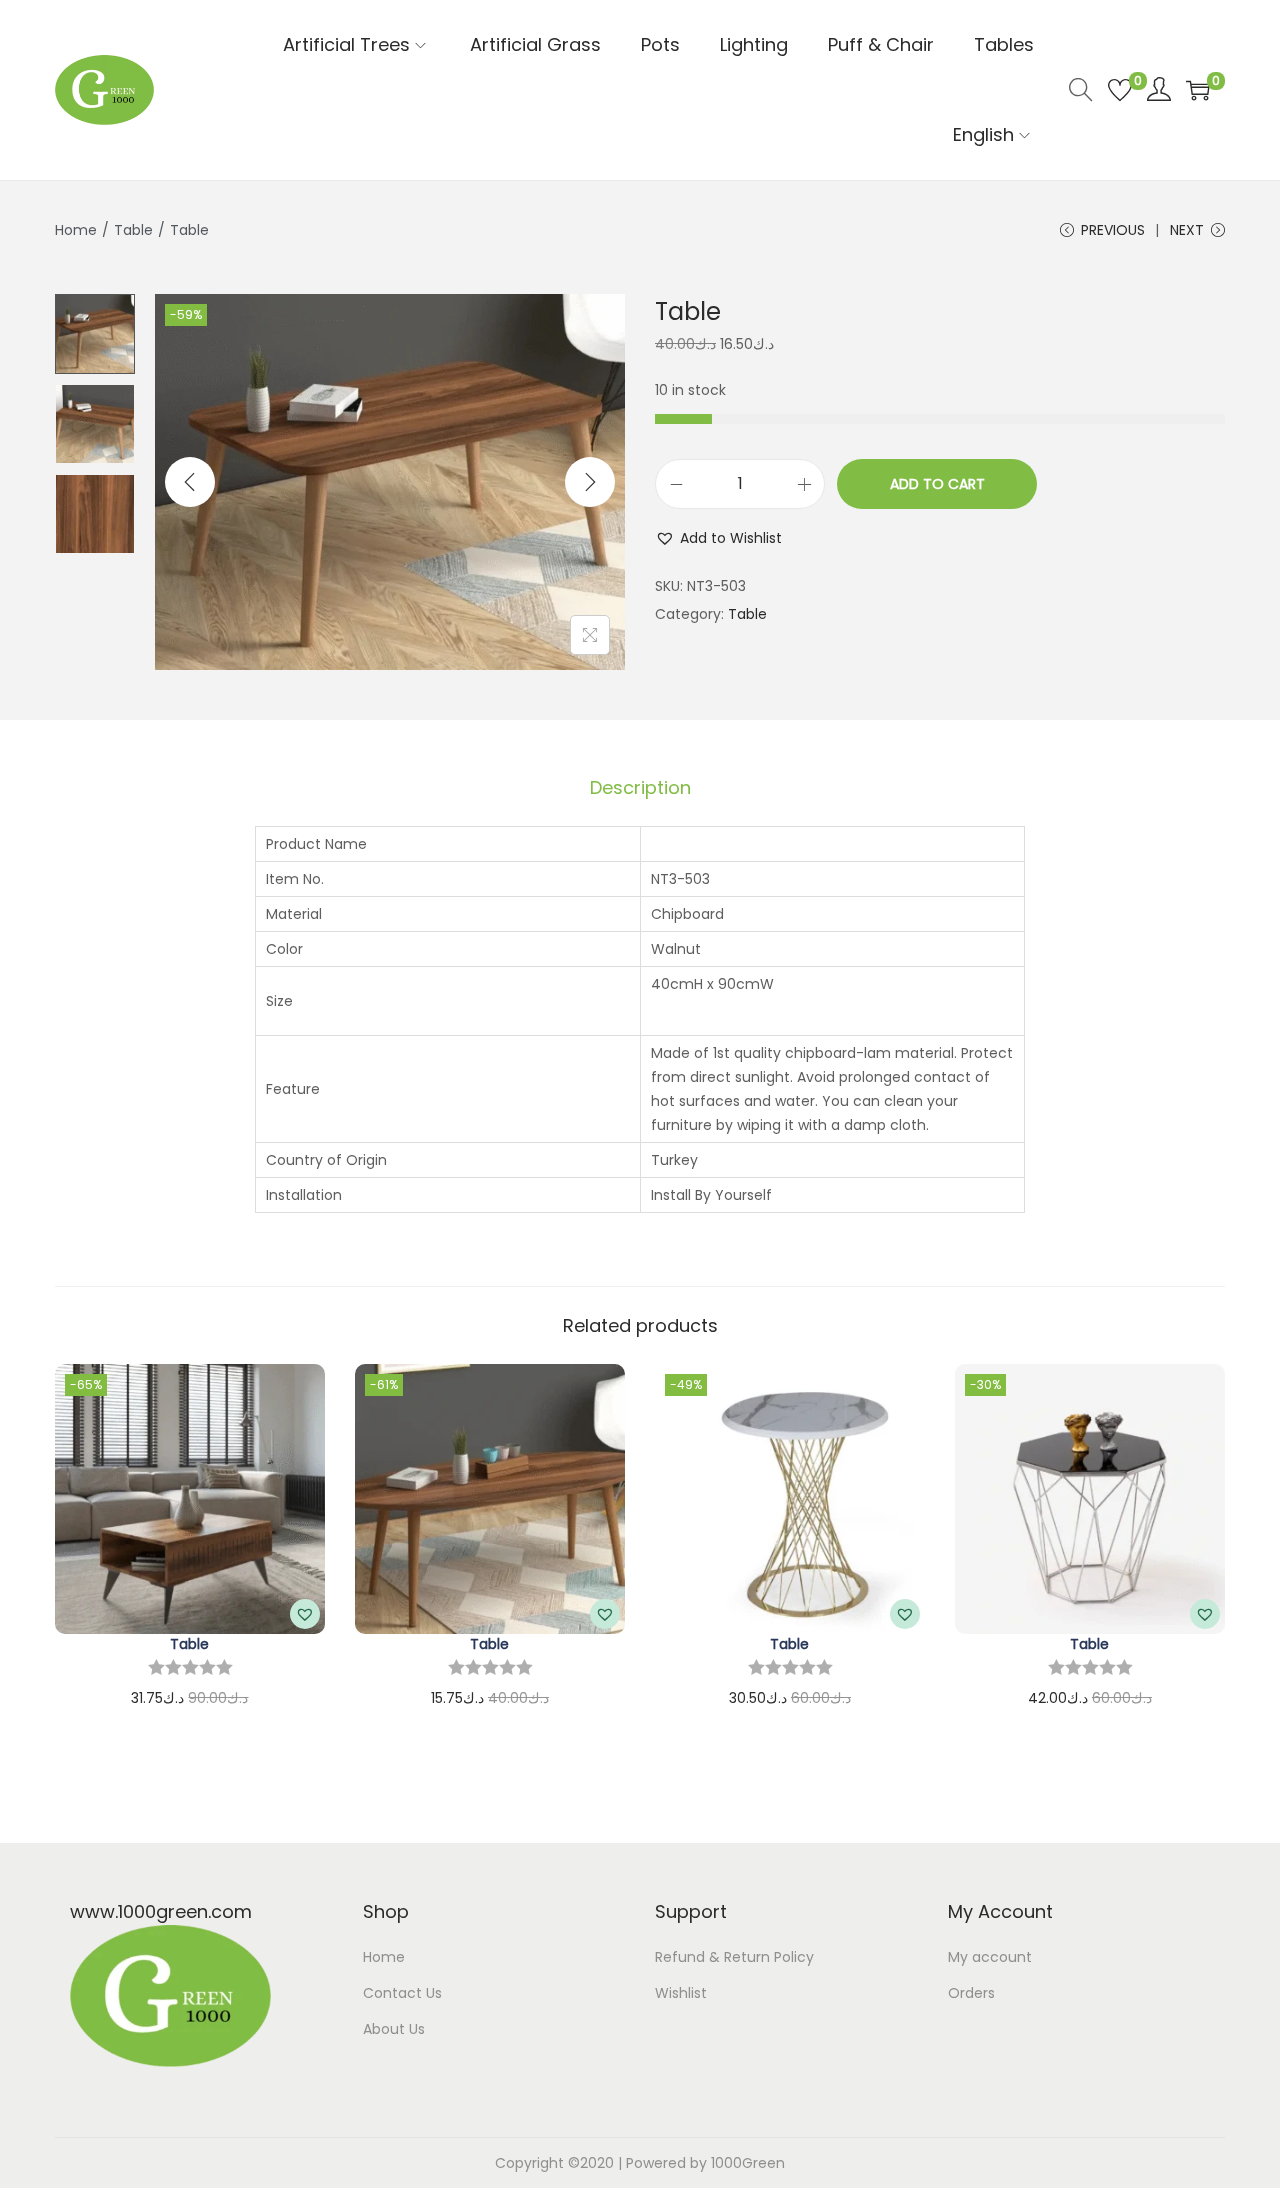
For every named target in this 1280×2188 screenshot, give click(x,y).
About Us (394, 2029)
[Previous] (190, 482)
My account (990, 1957)
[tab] (640, 788)
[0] (1120, 90)
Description (640, 787)
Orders (971, 1993)
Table (133, 230)
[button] (718, 538)
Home (76, 230)
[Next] (590, 482)
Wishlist (681, 1993)
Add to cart (937, 484)
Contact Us (402, 1993)
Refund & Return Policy (734, 1957)
